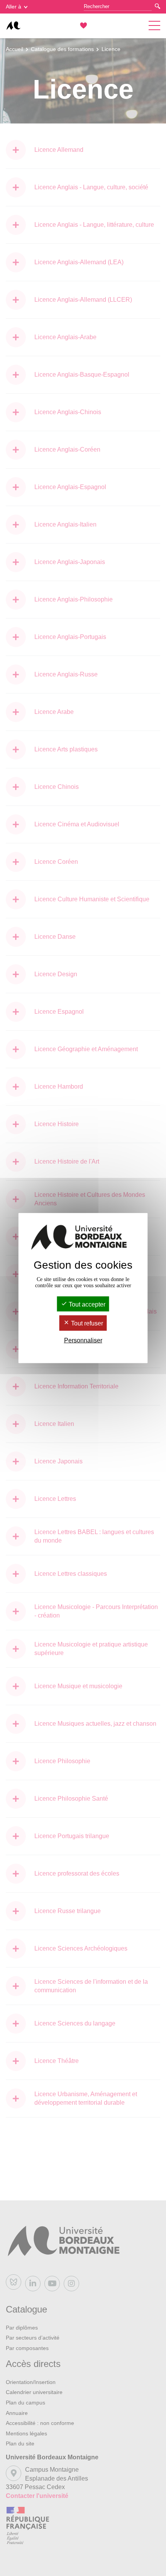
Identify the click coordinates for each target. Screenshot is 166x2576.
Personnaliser (83, 1340)
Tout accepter (86, 1304)
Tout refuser (86, 1323)
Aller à (14, 7)
